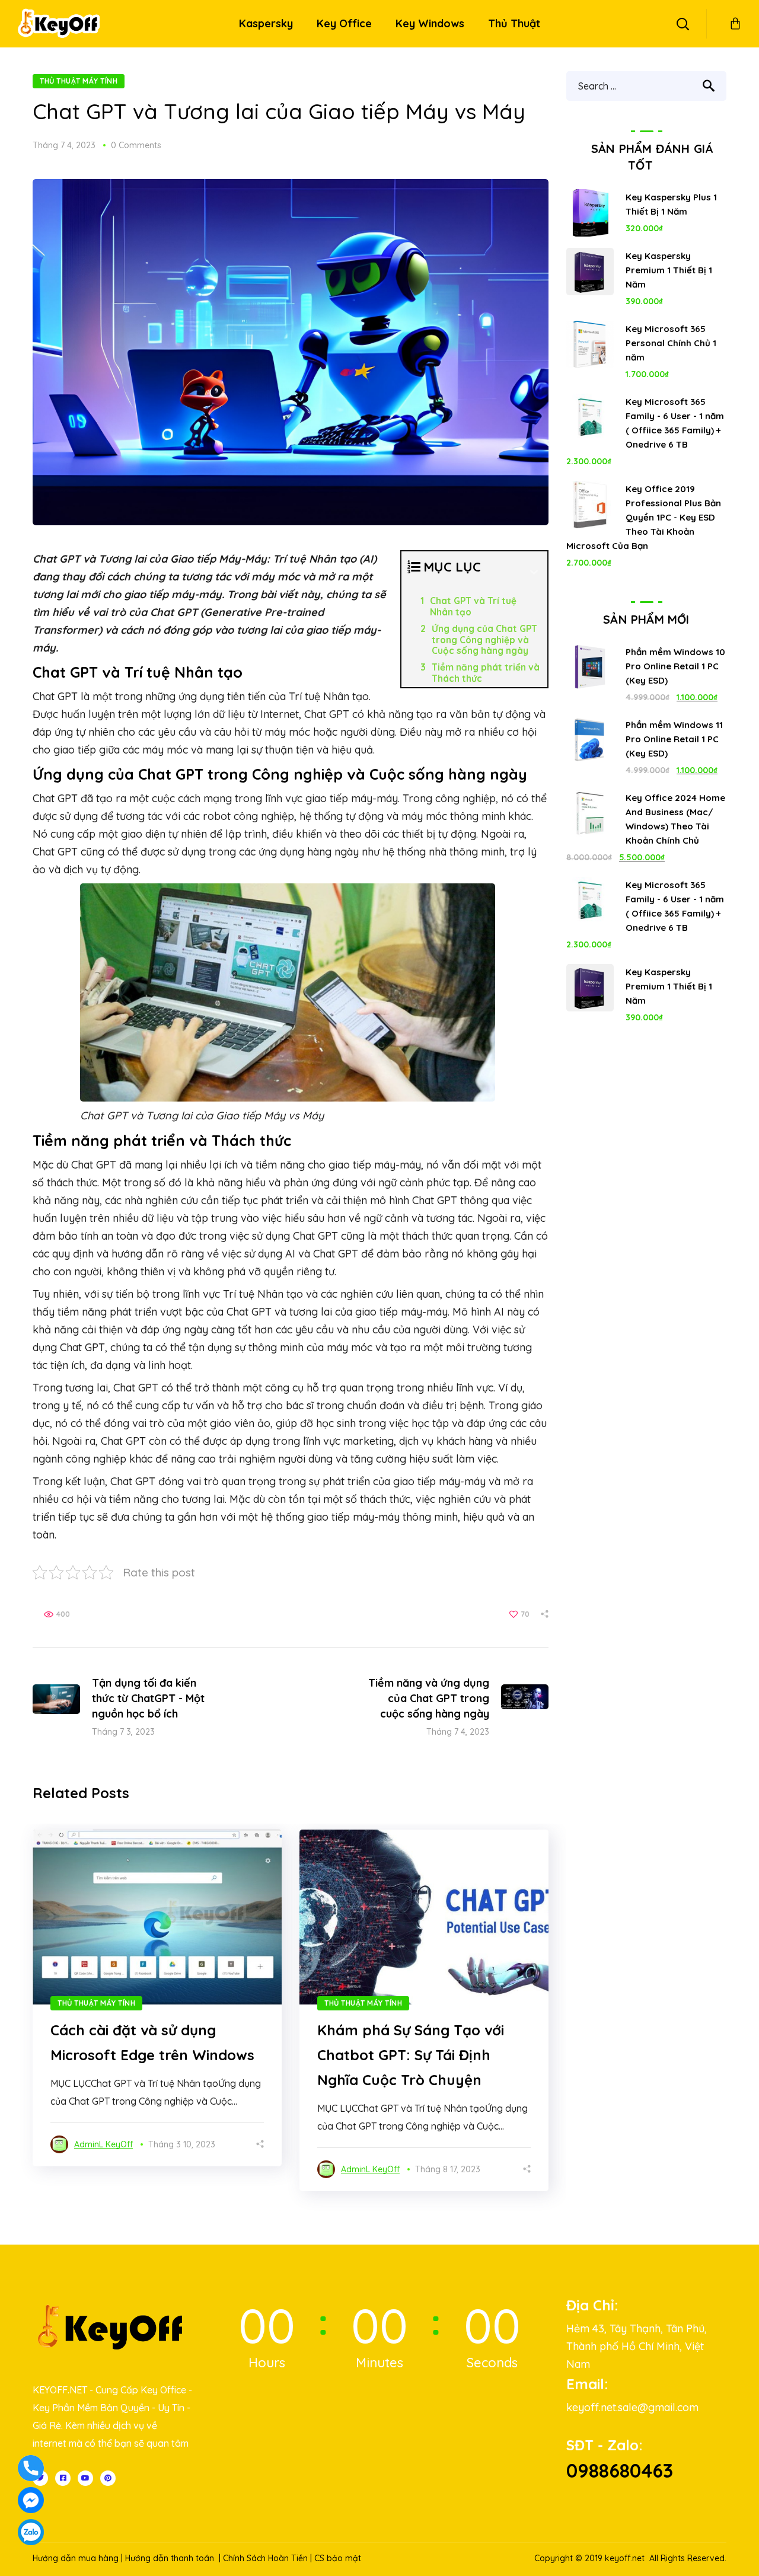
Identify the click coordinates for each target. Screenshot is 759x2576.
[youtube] (85, 2478)
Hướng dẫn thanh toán (170, 2558)
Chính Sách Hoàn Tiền (265, 2558)
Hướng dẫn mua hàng (76, 2558)
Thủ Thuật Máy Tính (79, 81)
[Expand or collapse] (534, 572)
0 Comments (136, 145)
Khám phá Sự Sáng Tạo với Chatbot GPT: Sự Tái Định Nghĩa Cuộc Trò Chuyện (411, 2055)
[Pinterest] (108, 2478)
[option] (157, 1998)
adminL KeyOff (103, 2144)
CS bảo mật (338, 2558)
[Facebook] (63, 2478)
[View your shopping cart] (735, 24)
